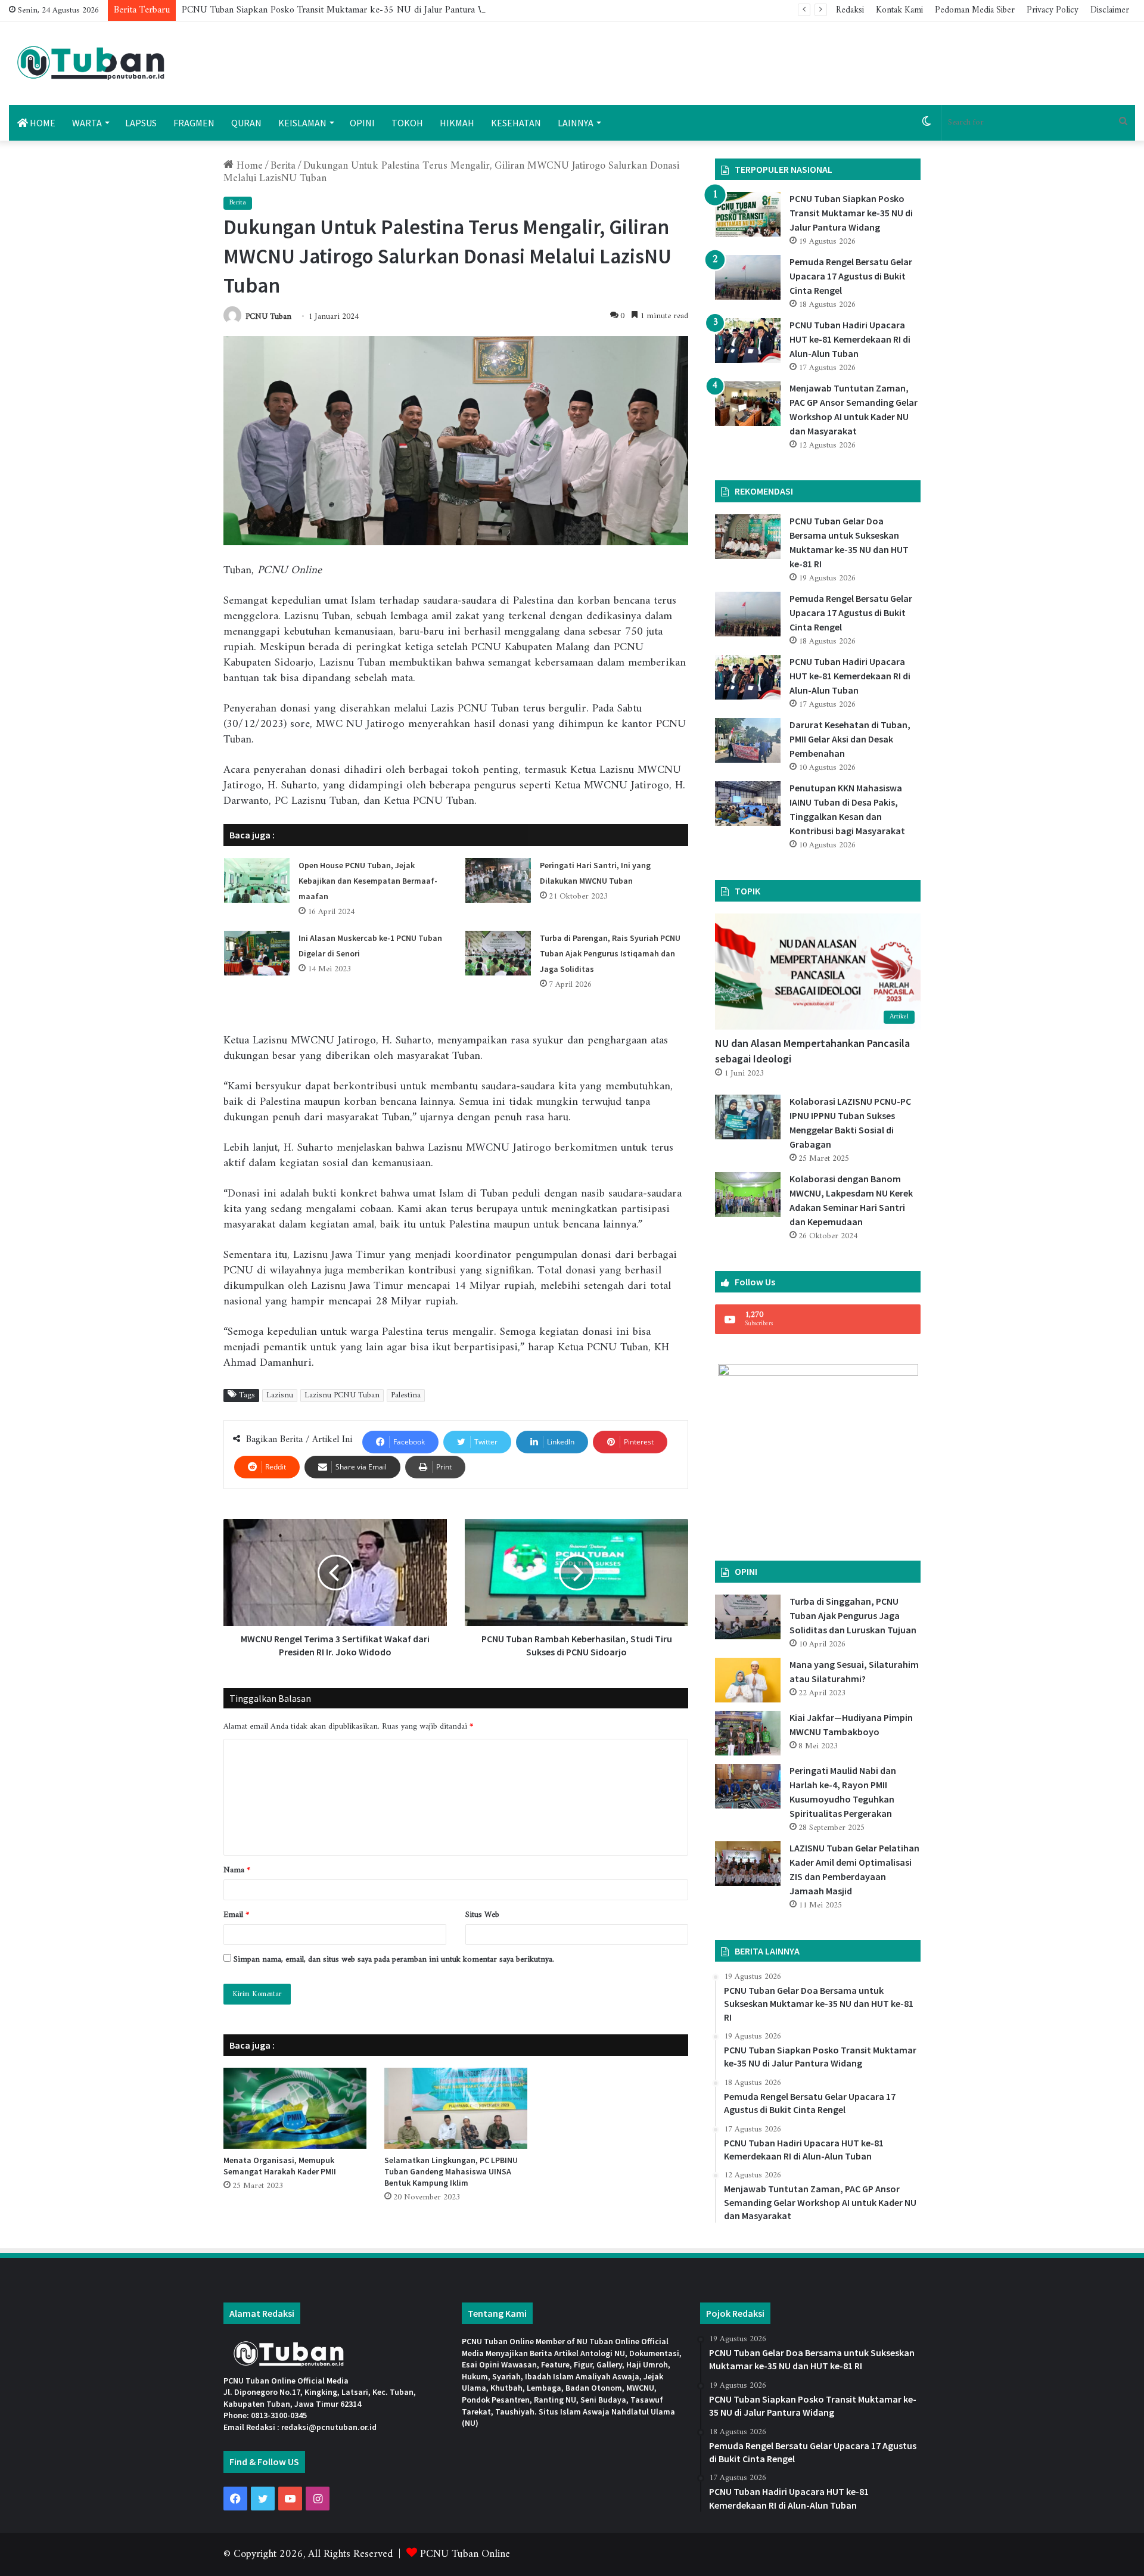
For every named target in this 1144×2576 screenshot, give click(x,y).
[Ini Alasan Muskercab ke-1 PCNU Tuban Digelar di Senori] (257, 953)
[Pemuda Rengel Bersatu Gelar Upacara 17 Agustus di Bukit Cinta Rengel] (748, 277)
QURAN (246, 123)
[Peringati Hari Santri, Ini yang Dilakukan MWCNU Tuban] (498, 880)
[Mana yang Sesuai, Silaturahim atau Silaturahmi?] (748, 1680)
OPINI (362, 123)
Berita (283, 166)
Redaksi (850, 10)
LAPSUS (141, 123)
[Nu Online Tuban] (91, 63)
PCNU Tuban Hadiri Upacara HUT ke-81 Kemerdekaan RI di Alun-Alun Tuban (850, 339)
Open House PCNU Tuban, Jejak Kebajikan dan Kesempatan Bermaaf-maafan (368, 881)
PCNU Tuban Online (465, 2554)
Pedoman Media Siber (975, 10)
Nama (237, 1870)
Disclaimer (1110, 10)
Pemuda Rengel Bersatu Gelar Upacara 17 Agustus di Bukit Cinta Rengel (851, 276)
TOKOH (407, 123)
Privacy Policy (1053, 10)
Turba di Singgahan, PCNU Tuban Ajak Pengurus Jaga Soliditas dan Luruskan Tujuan (853, 1615)
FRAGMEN (194, 123)
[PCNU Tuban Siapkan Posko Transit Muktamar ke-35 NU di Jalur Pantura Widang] (748, 214)
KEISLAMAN (302, 123)
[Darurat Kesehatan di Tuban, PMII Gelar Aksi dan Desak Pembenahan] (748, 740)
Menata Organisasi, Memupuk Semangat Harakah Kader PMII (280, 2166)
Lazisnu (280, 1396)
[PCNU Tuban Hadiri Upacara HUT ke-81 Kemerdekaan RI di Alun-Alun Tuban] (748, 341)
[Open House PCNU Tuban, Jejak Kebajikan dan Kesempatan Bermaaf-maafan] (257, 880)
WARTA (87, 123)
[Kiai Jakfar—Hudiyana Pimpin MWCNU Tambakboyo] (748, 1733)
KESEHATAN (516, 123)
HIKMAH (457, 123)
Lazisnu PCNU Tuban (342, 1396)
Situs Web (482, 1915)
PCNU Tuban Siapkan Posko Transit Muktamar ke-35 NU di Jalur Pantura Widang (344, 10)
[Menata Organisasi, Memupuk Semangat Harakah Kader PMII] (295, 2108)
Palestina (406, 1396)
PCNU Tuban (268, 317)
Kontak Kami (899, 10)
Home (248, 166)
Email (236, 1915)
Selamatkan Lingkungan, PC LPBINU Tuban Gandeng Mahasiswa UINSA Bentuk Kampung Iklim (451, 2171)
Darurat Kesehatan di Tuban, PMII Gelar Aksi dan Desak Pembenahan (850, 739)
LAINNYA (576, 123)
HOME (42, 123)
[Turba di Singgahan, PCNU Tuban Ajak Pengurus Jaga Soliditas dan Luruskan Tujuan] (748, 1617)
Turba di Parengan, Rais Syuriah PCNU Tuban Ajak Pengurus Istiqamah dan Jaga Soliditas (610, 953)
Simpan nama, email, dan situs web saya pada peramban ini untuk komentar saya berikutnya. (394, 1960)
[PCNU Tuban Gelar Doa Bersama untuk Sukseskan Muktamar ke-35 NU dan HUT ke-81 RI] (748, 537)
